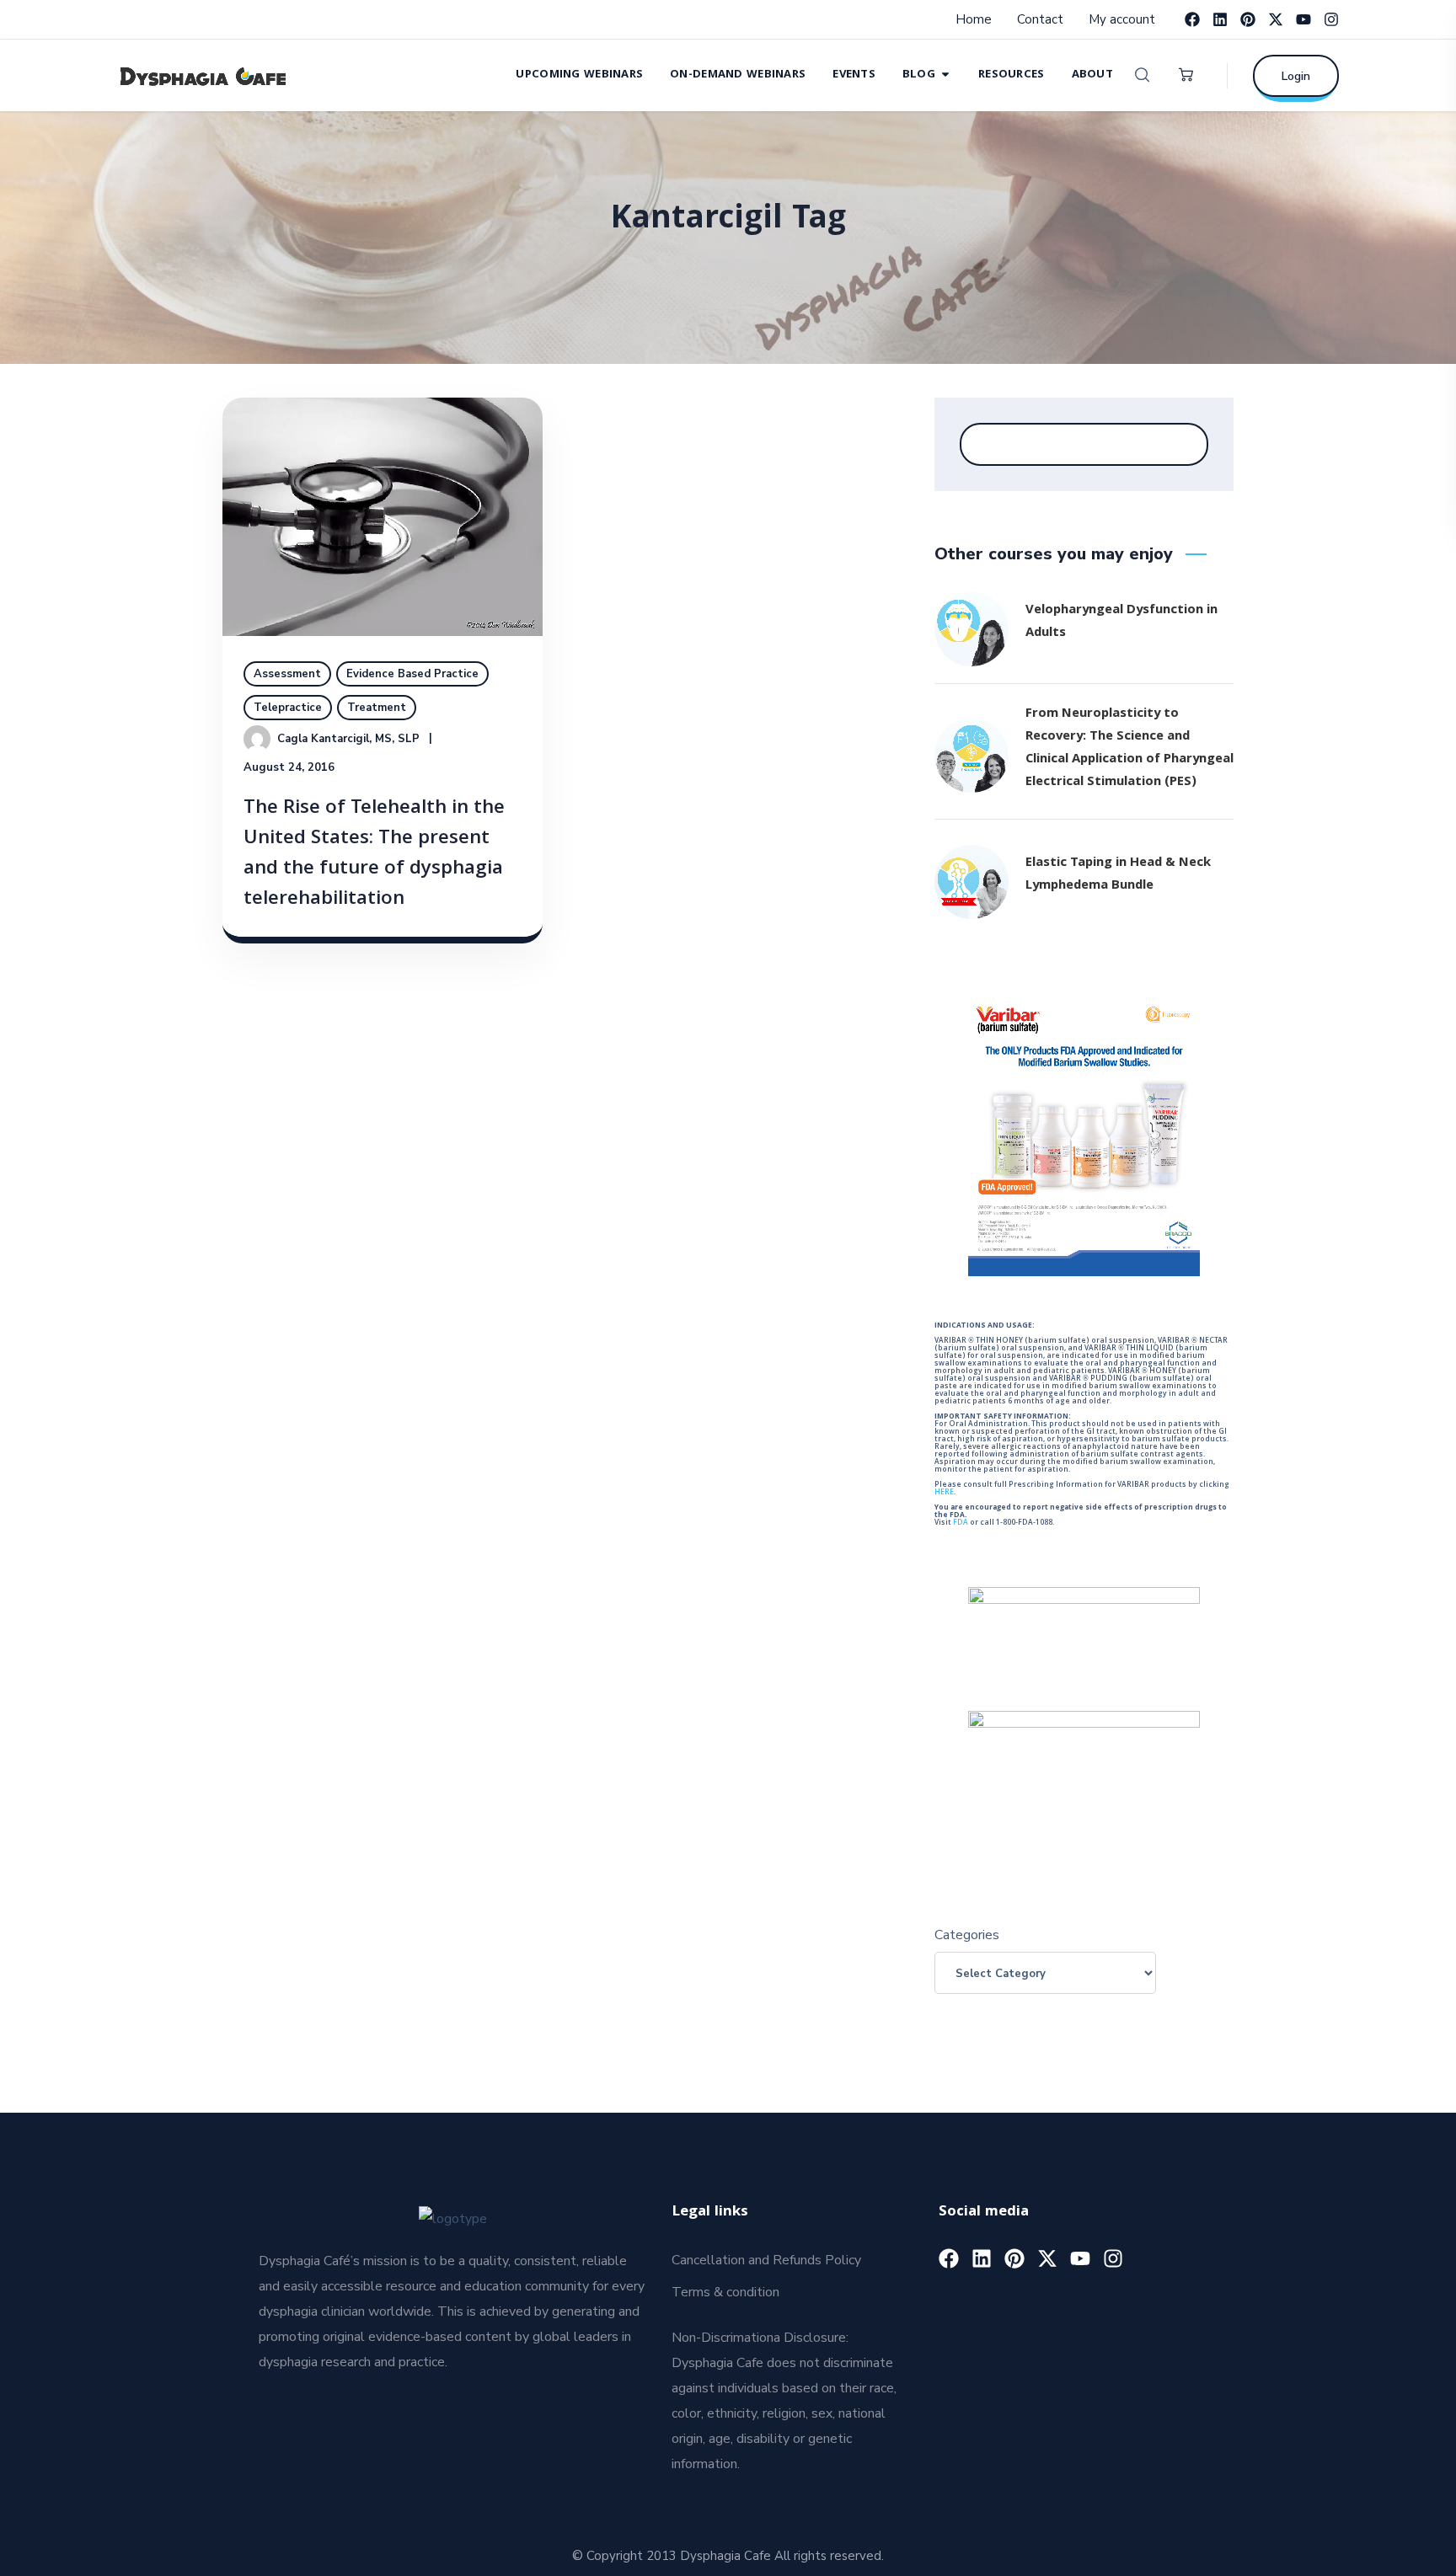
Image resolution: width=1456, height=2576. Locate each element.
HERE (944, 1493)
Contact (1040, 19)
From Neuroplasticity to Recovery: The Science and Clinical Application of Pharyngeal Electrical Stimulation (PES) (1129, 748)
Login (1296, 76)
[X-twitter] (1276, 19)
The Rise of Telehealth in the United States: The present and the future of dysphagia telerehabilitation (374, 855)
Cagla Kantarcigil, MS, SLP (348, 739)
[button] (1142, 75)
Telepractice (288, 708)
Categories (967, 1935)
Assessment (287, 674)
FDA (961, 1523)
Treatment (377, 708)
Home (974, 19)
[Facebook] (1192, 19)
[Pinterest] (1248, 19)
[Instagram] (1331, 19)
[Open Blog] (945, 74)
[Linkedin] (1220, 19)
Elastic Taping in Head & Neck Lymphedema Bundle (1118, 875)
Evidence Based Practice (412, 674)
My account (1122, 19)
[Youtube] (1303, 19)
